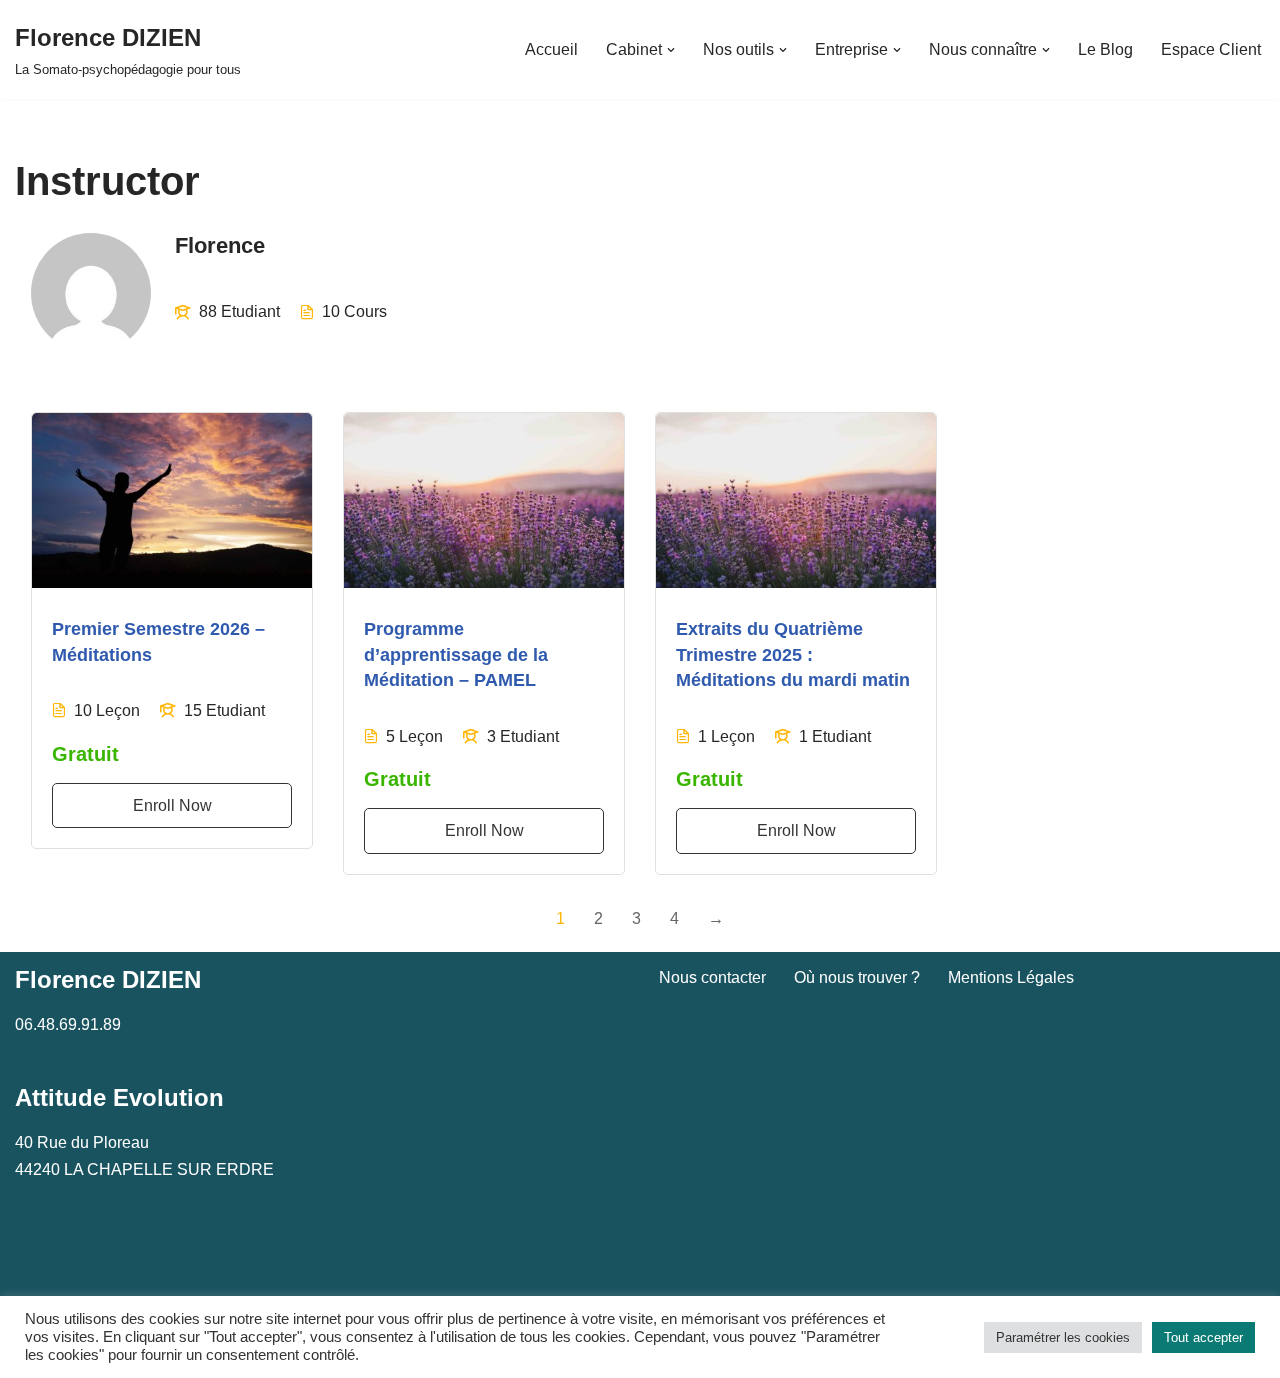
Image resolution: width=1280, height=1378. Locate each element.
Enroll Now (172, 805)
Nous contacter (712, 977)
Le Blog (1105, 49)
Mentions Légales (1011, 977)
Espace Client (1211, 49)
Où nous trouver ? (857, 977)
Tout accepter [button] (1203, 1337)
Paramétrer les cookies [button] (1063, 1337)
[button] (671, 50)
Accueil (551, 49)
